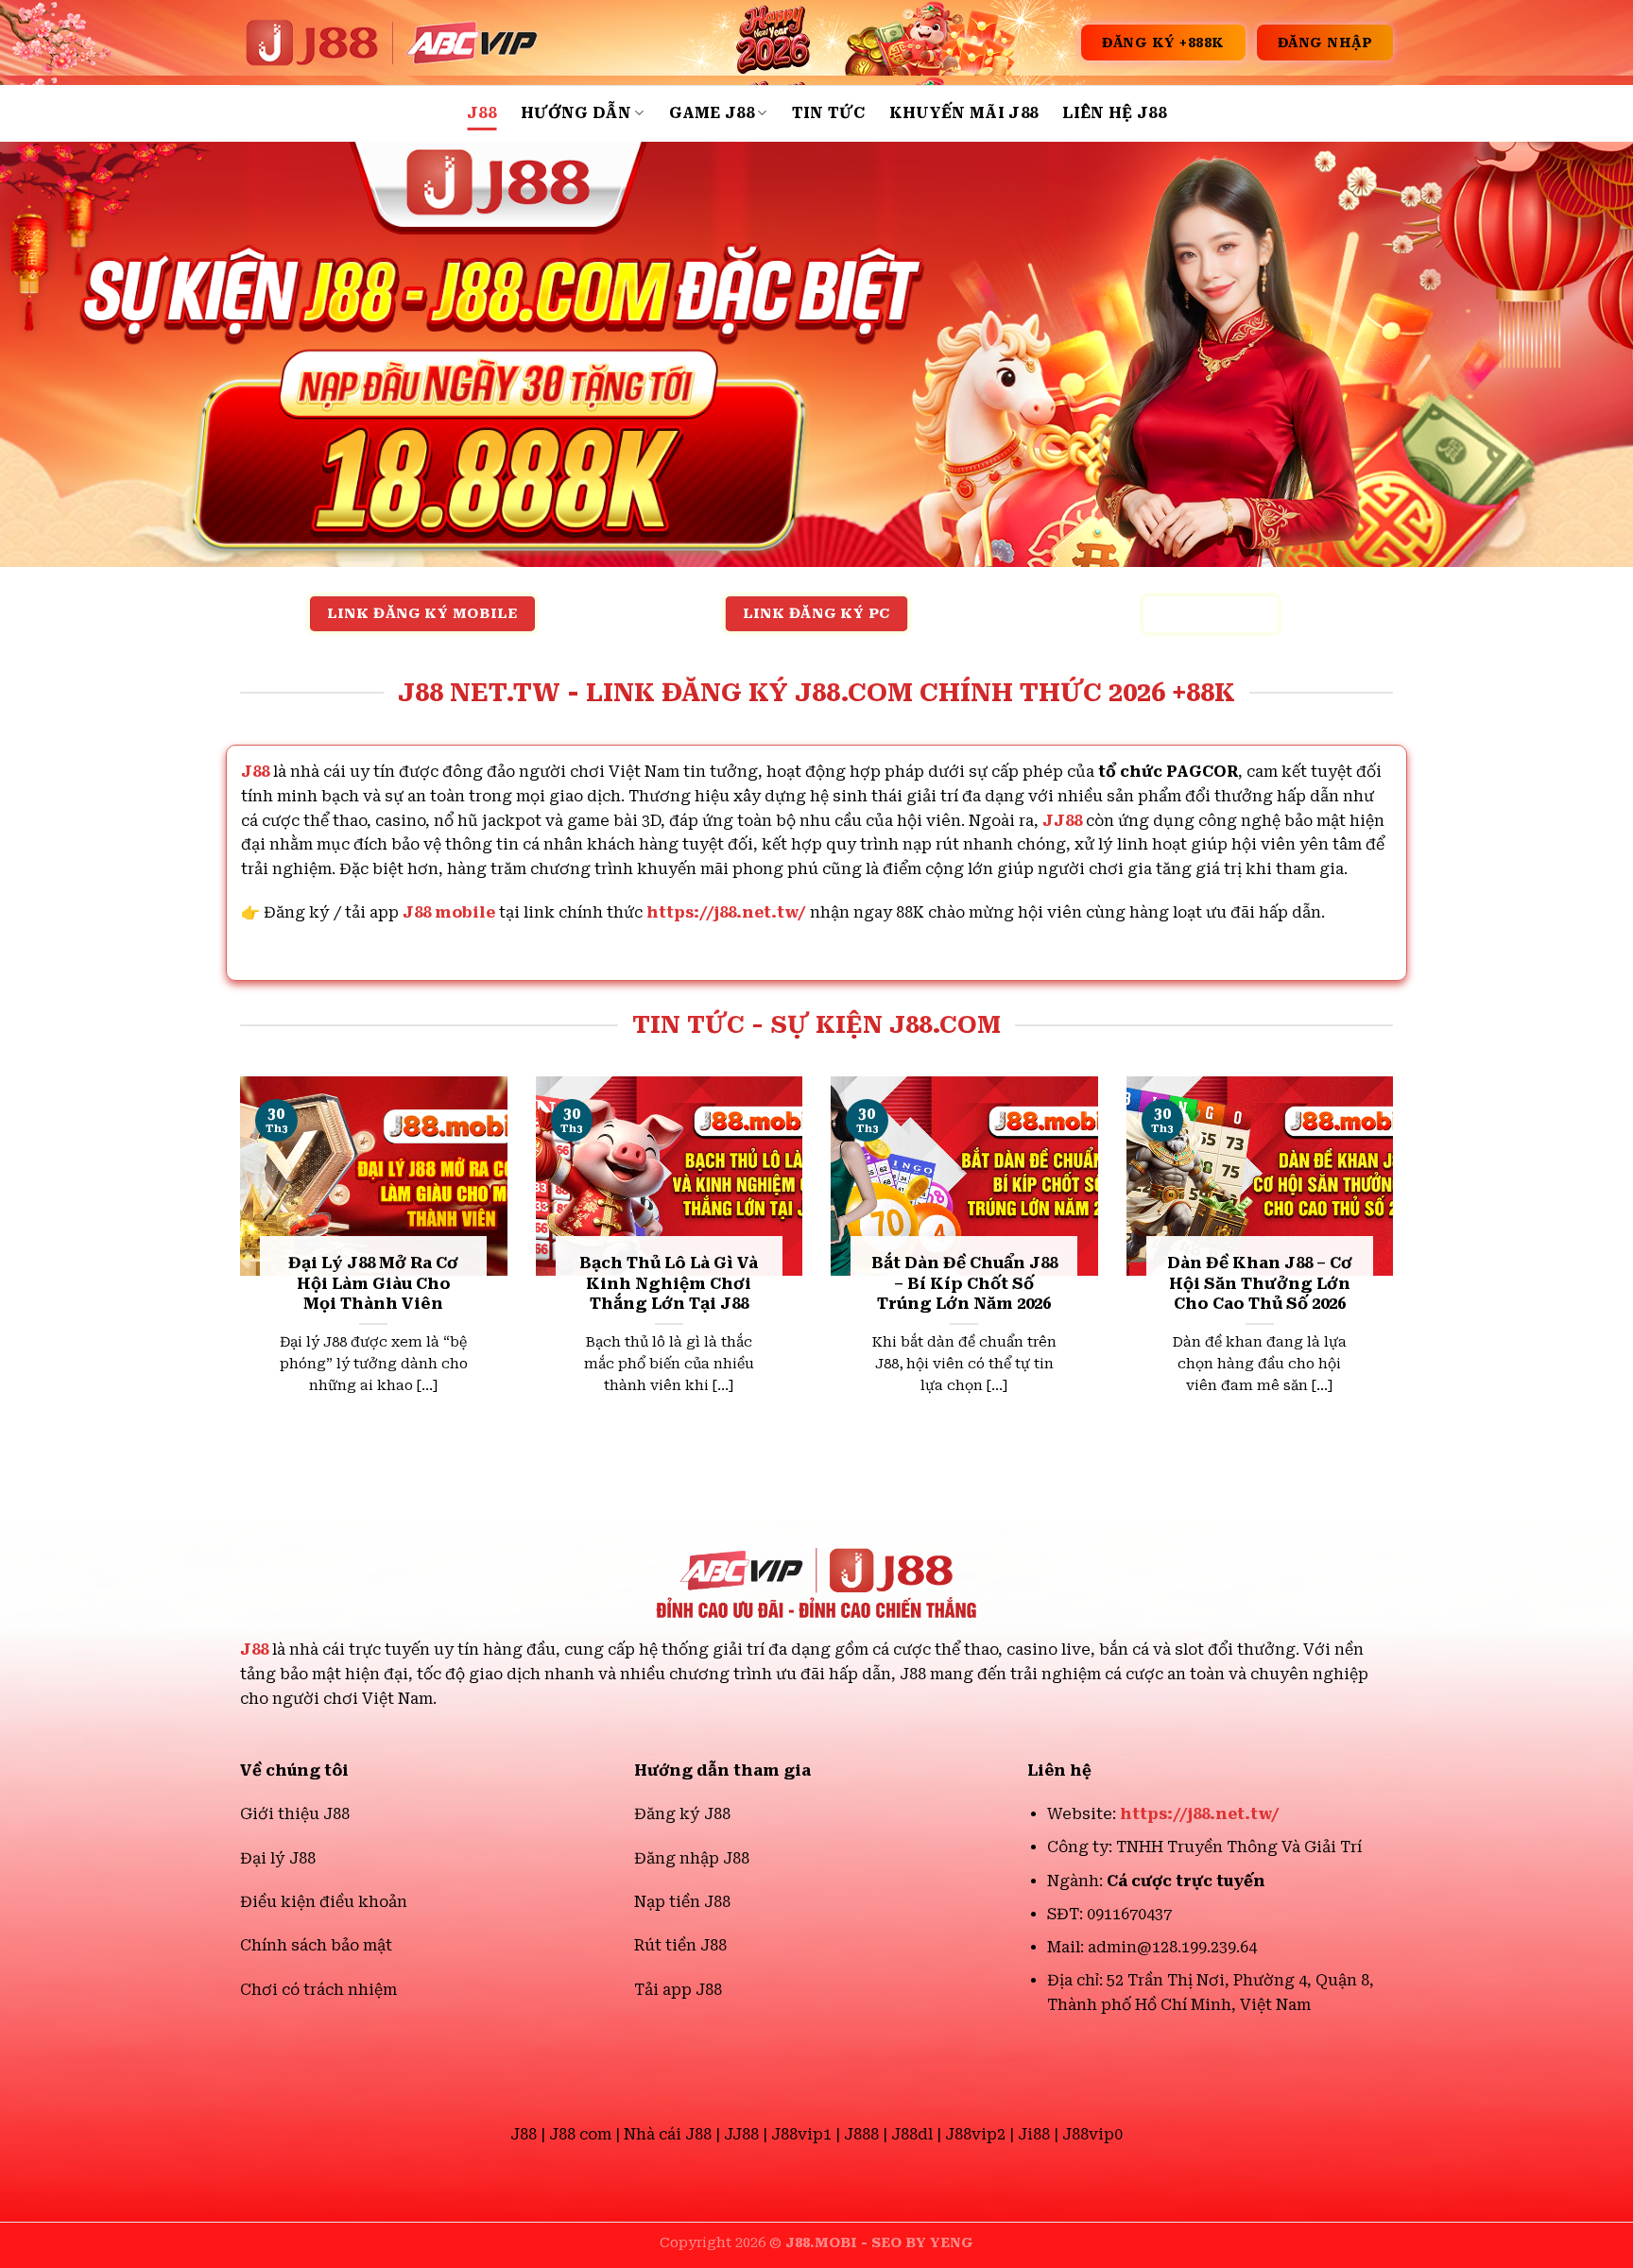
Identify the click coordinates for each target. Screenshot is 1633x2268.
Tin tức (828, 113)
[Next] (1397, 1268)
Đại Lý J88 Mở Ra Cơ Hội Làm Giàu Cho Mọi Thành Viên (373, 1283)
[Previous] (236, 1268)
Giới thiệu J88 (295, 1814)
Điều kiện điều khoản (324, 1902)
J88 (481, 113)
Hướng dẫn (576, 113)
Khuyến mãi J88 (963, 113)
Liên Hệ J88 (1114, 113)
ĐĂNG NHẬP (1325, 43)
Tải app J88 (678, 1990)
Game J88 (712, 113)
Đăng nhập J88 (692, 1858)
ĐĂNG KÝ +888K (1163, 43)
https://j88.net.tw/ (726, 912)
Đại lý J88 (278, 1858)
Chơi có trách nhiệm (318, 1990)
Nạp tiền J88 (682, 1902)
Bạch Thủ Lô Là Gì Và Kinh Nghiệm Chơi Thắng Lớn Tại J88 (669, 1283)
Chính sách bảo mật (316, 1945)
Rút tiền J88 (680, 1945)
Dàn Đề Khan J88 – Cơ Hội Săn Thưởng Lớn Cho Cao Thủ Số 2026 (1260, 1283)
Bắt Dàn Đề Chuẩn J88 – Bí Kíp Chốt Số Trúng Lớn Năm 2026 (964, 1283)
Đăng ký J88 (682, 1814)
